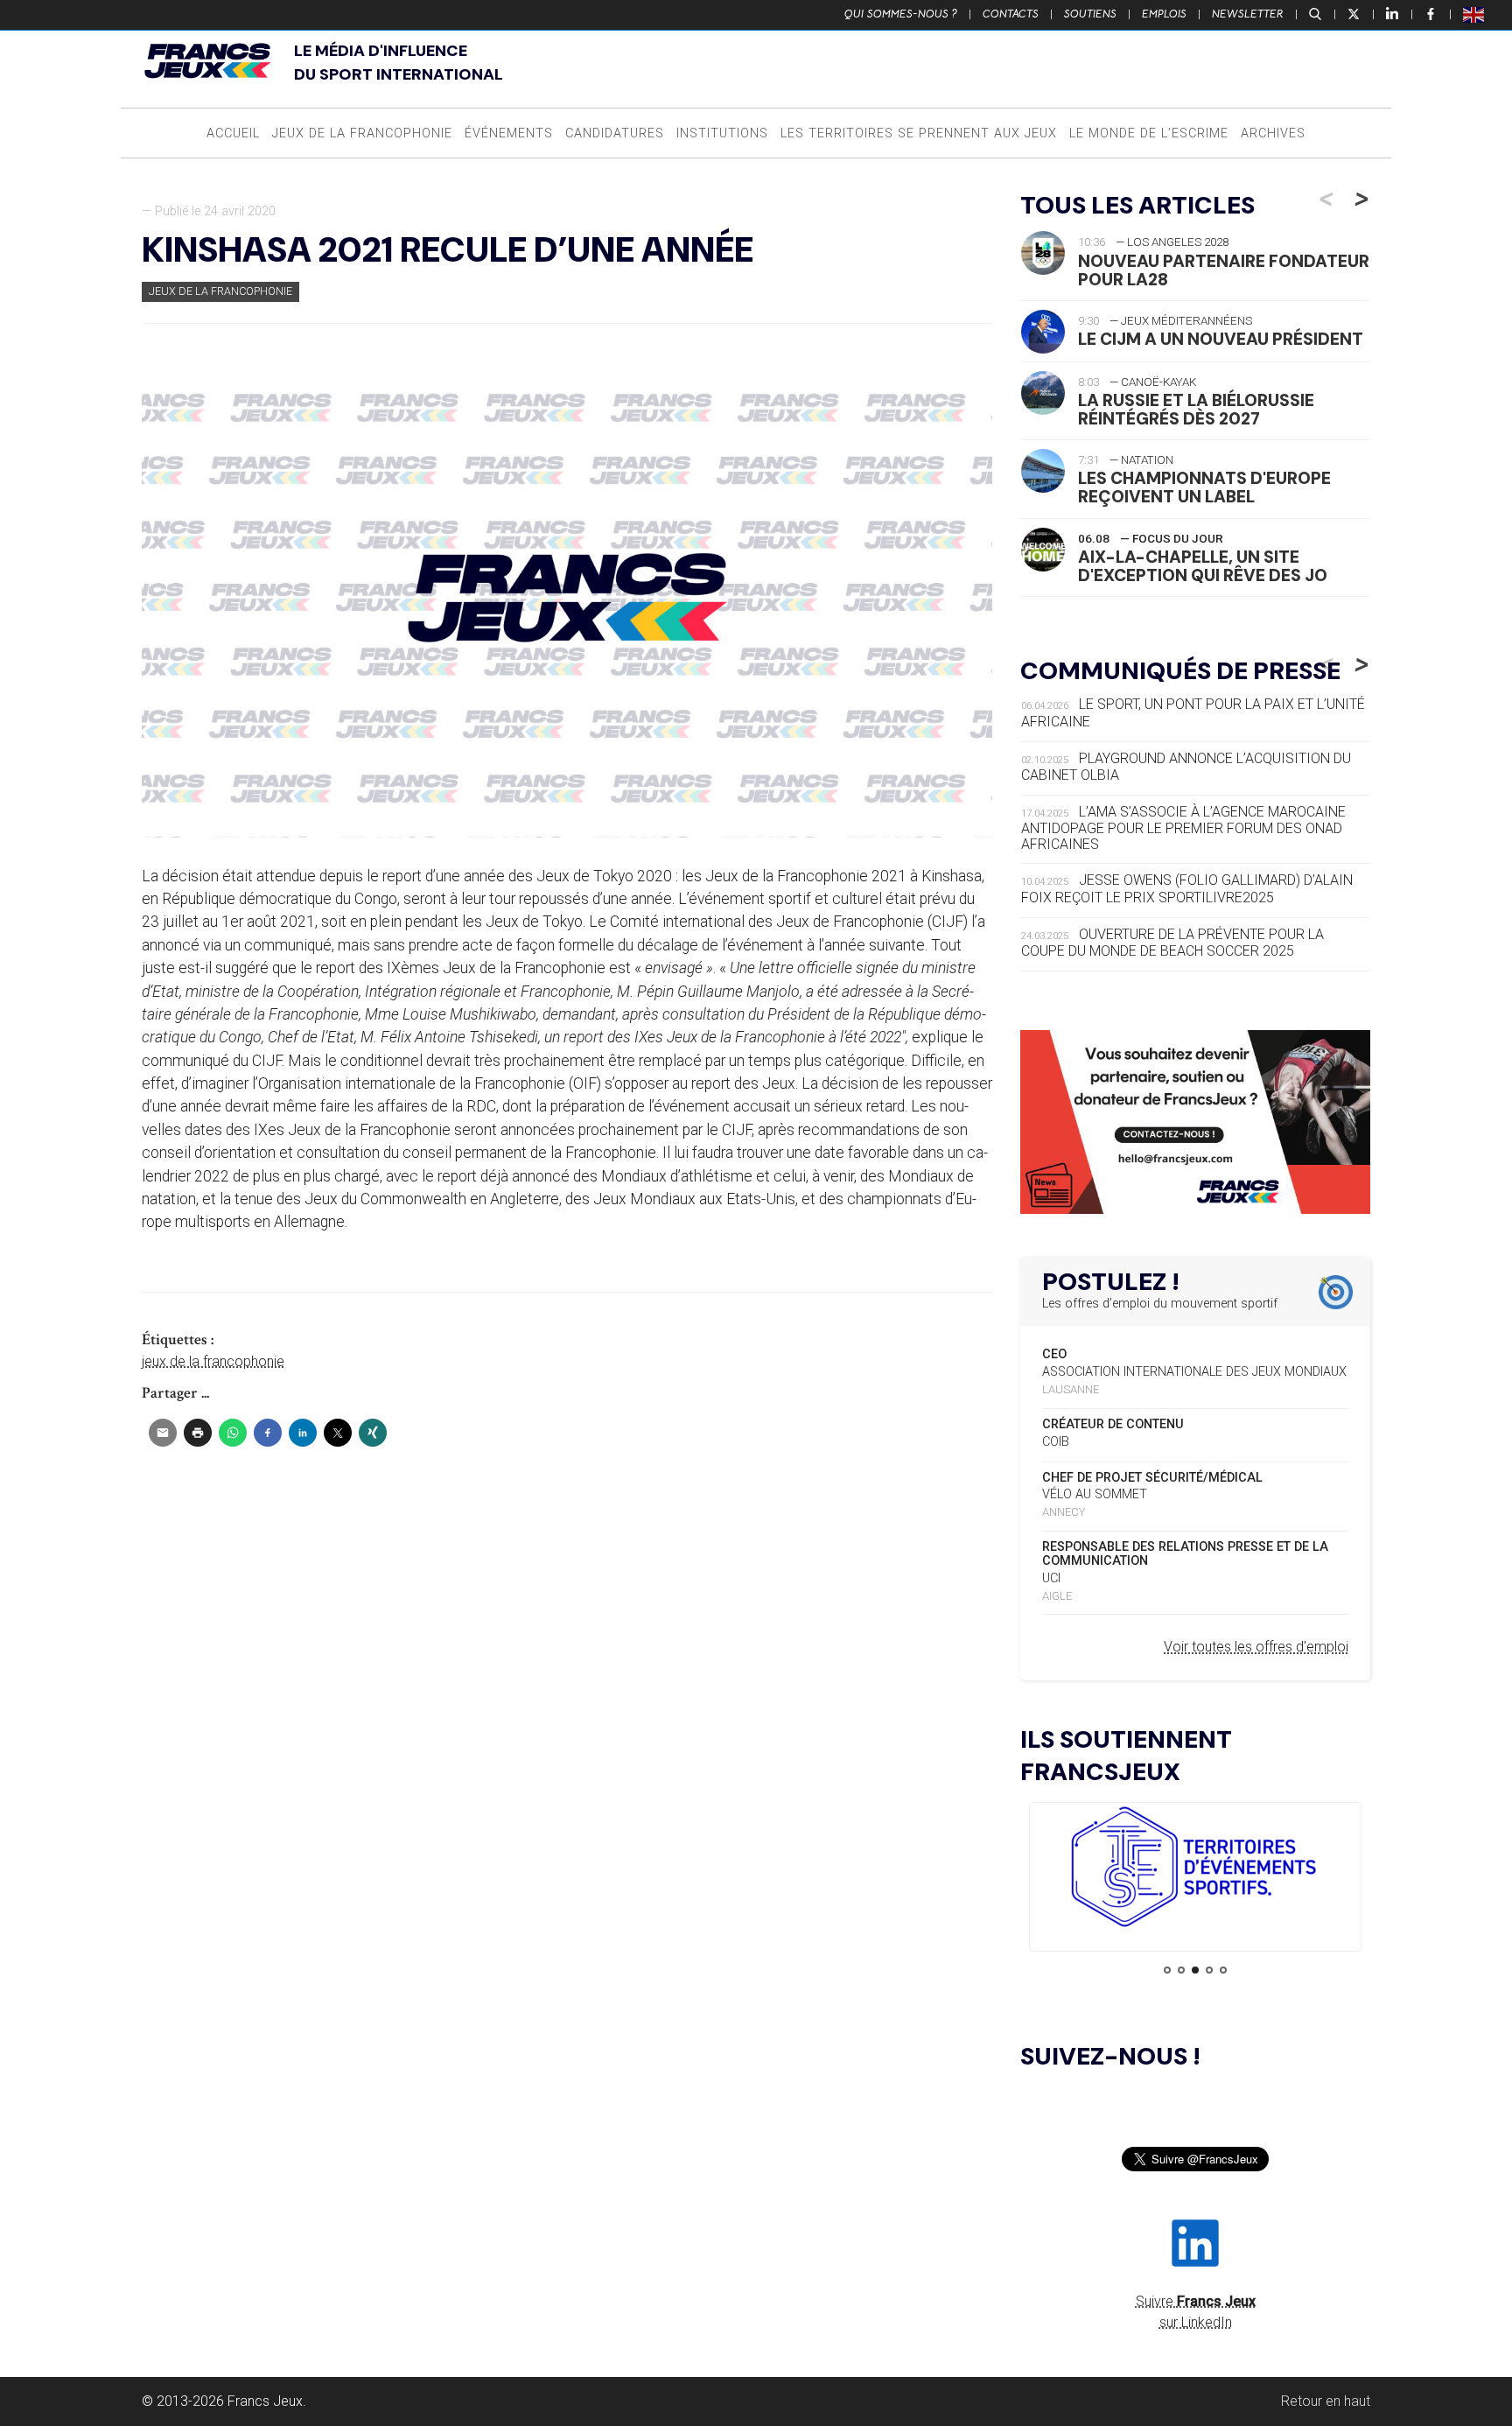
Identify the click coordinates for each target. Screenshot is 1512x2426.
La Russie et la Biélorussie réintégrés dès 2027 (1196, 410)
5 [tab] (1223, 1970)
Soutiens (1090, 14)
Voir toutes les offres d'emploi (1256, 1647)
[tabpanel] (1195, 1870)
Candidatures (615, 133)
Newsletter (1248, 14)
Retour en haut (1326, 2401)
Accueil (233, 133)
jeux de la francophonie (213, 1361)
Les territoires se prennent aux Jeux (919, 133)
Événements (509, 133)
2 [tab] (1181, 1970)
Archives (1273, 133)
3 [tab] (1195, 1970)
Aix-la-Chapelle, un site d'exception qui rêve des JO (1203, 566)
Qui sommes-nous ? (901, 14)
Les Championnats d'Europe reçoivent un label (1204, 487)
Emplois (1164, 14)
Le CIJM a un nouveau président (1221, 339)
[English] (1474, 14)
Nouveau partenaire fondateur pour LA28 (1224, 270)
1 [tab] (1167, 1970)
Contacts (1011, 14)
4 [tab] (1209, 1970)
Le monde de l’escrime (1149, 133)
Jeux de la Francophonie (362, 133)
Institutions (722, 133)
